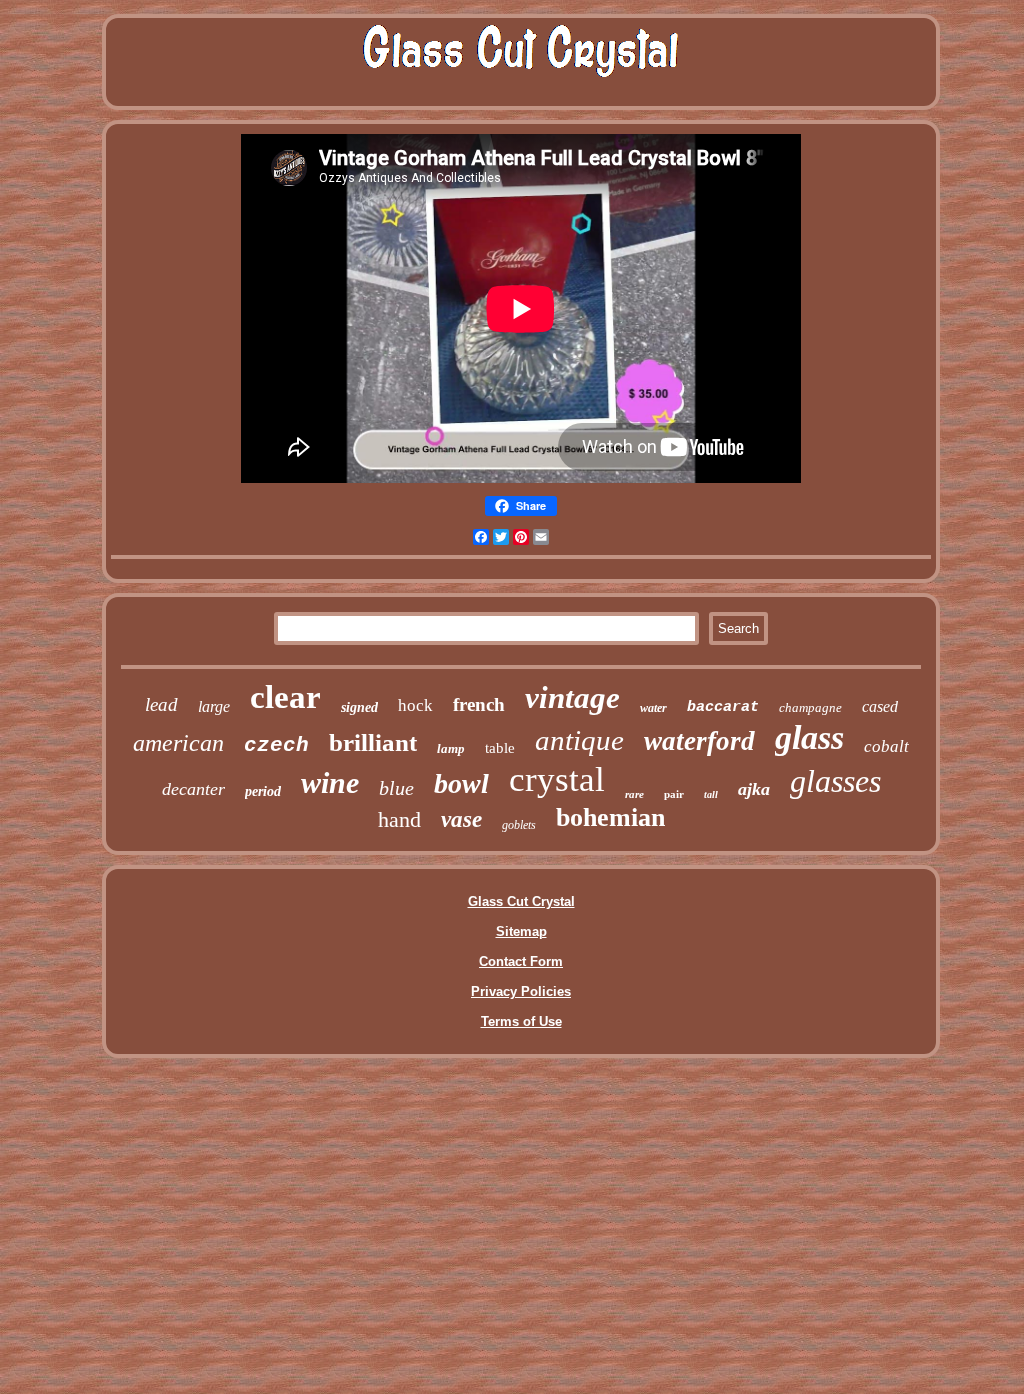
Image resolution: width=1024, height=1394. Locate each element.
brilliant (373, 742)
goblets (519, 825)
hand (399, 819)
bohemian (610, 817)
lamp (451, 748)
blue (396, 788)
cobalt (886, 746)
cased (880, 706)
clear (285, 697)
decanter (193, 789)
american (178, 743)
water (653, 708)
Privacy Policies (521, 991)
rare (634, 794)
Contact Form (521, 961)
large (214, 706)
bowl (461, 783)
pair (674, 794)
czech (276, 745)
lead (161, 704)
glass (809, 737)
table (500, 748)
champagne (810, 707)
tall (711, 794)
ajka (754, 789)
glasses (835, 781)
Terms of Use (521, 1021)
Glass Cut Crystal (521, 901)
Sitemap (521, 931)
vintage (572, 697)
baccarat (723, 707)
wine (330, 782)
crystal (557, 779)
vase (461, 819)
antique (579, 740)
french (479, 704)
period (263, 791)
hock (415, 705)
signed (359, 707)
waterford (699, 741)
